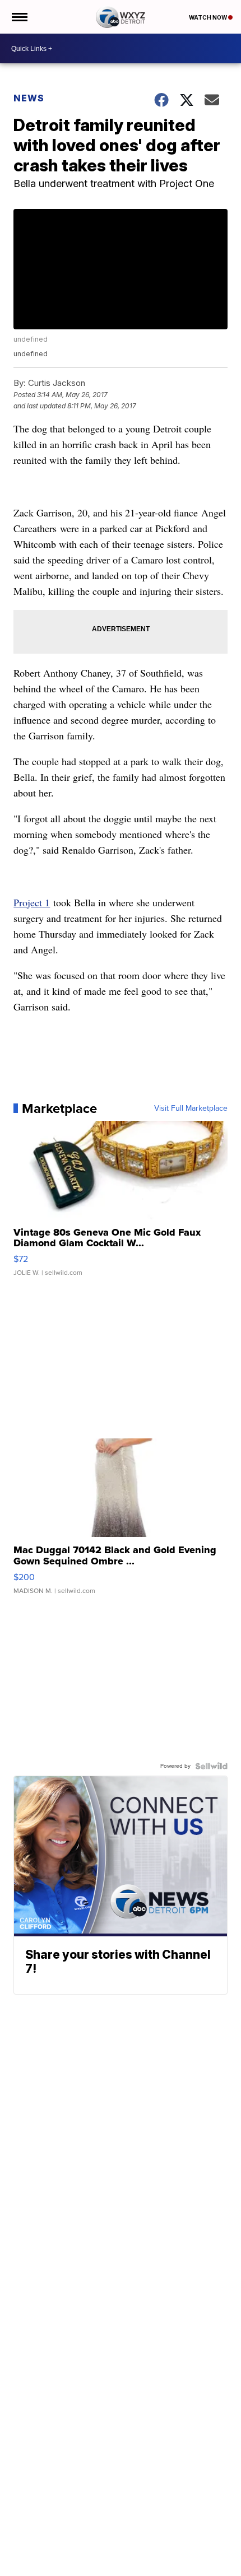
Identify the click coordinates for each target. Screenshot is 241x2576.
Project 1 (32, 902)
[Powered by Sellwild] (211, 1766)
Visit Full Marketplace (191, 1108)
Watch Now (208, 17)
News (29, 98)
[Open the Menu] (19, 17)
